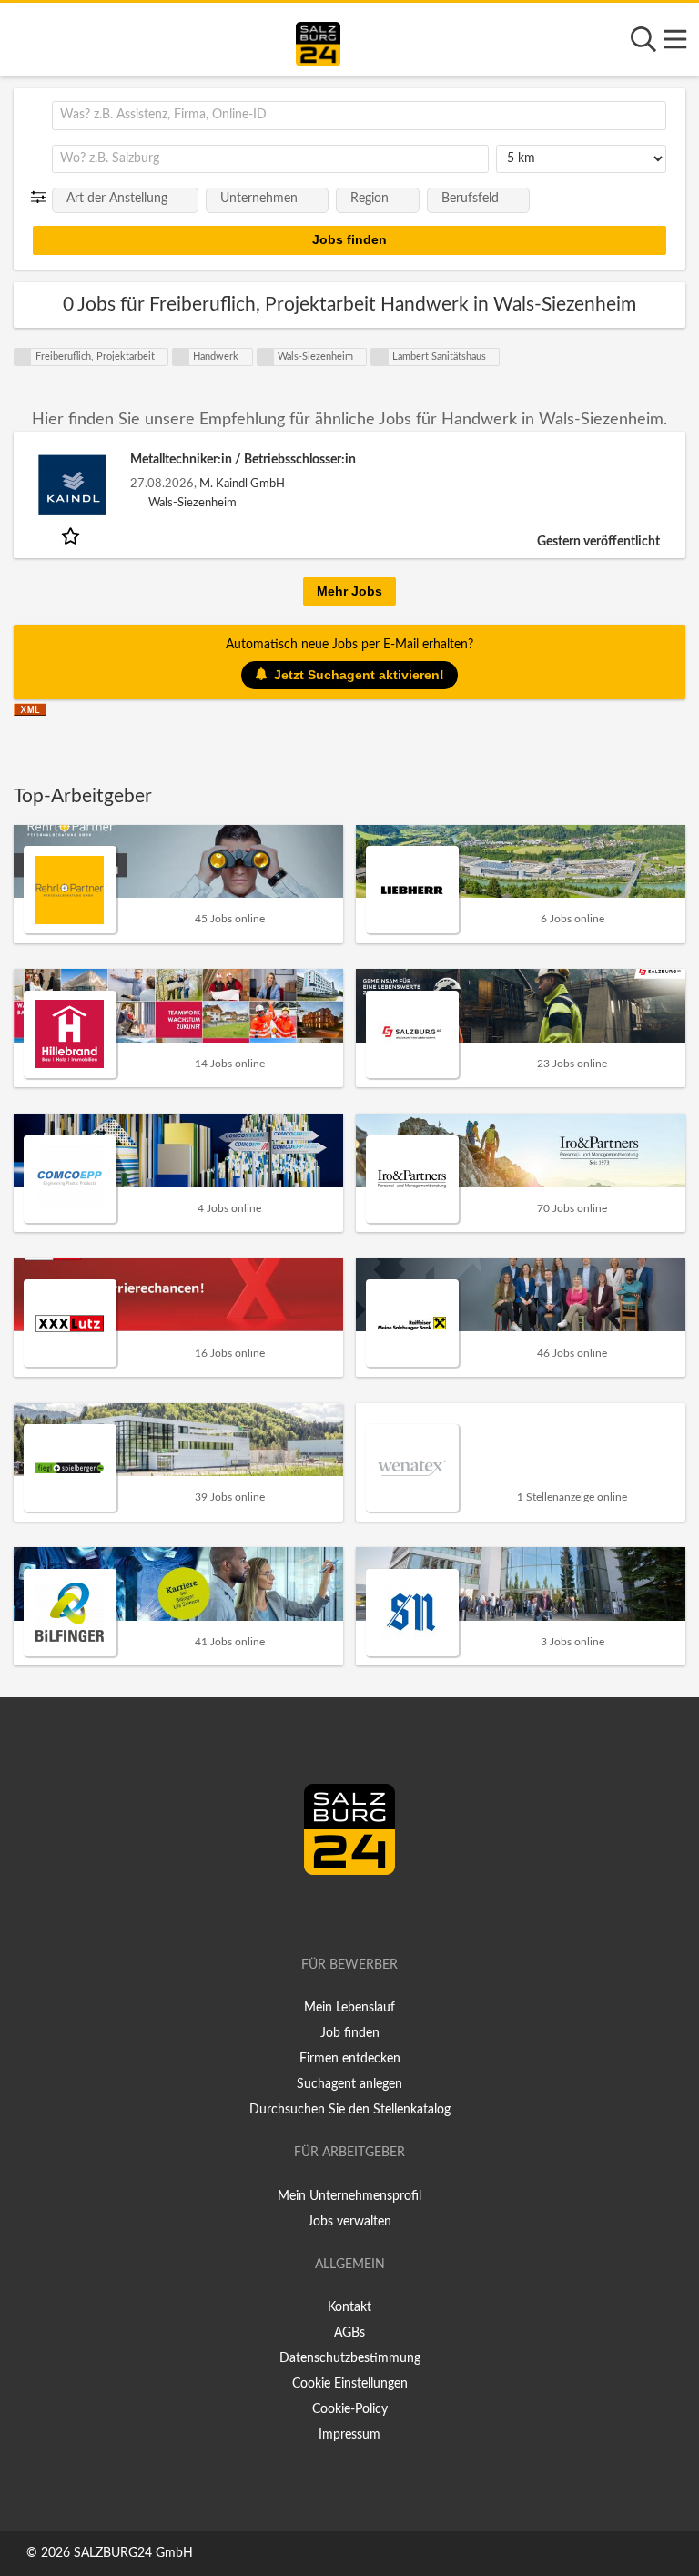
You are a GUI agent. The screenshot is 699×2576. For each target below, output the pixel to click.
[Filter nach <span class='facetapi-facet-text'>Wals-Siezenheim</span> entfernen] (266, 357)
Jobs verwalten (349, 2222)
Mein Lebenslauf (349, 2008)
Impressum (349, 2435)
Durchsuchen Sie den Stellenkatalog (350, 2110)
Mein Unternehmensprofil (349, 2196)
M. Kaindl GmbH (242, 484)
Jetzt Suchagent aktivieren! (359, 675)
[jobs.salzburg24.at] (318, 41)
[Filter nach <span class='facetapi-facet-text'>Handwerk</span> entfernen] (181, 357)
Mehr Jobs (349, 591)
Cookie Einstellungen (350, 2384)
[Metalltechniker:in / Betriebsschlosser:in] (72, 485)
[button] (42, 198)
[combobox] (359, 116)
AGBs (349, 2333)
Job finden (350, 2033)
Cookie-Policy (350, 2409)
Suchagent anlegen (349, 2084)
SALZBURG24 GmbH (133, 2553)
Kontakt (349, 2307)
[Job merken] (72, 535)
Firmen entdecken (350, 2059)
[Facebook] (342, 1913)
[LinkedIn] (369, 1913)
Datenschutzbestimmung (350, 2358)
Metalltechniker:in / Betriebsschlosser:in (243, 460)
